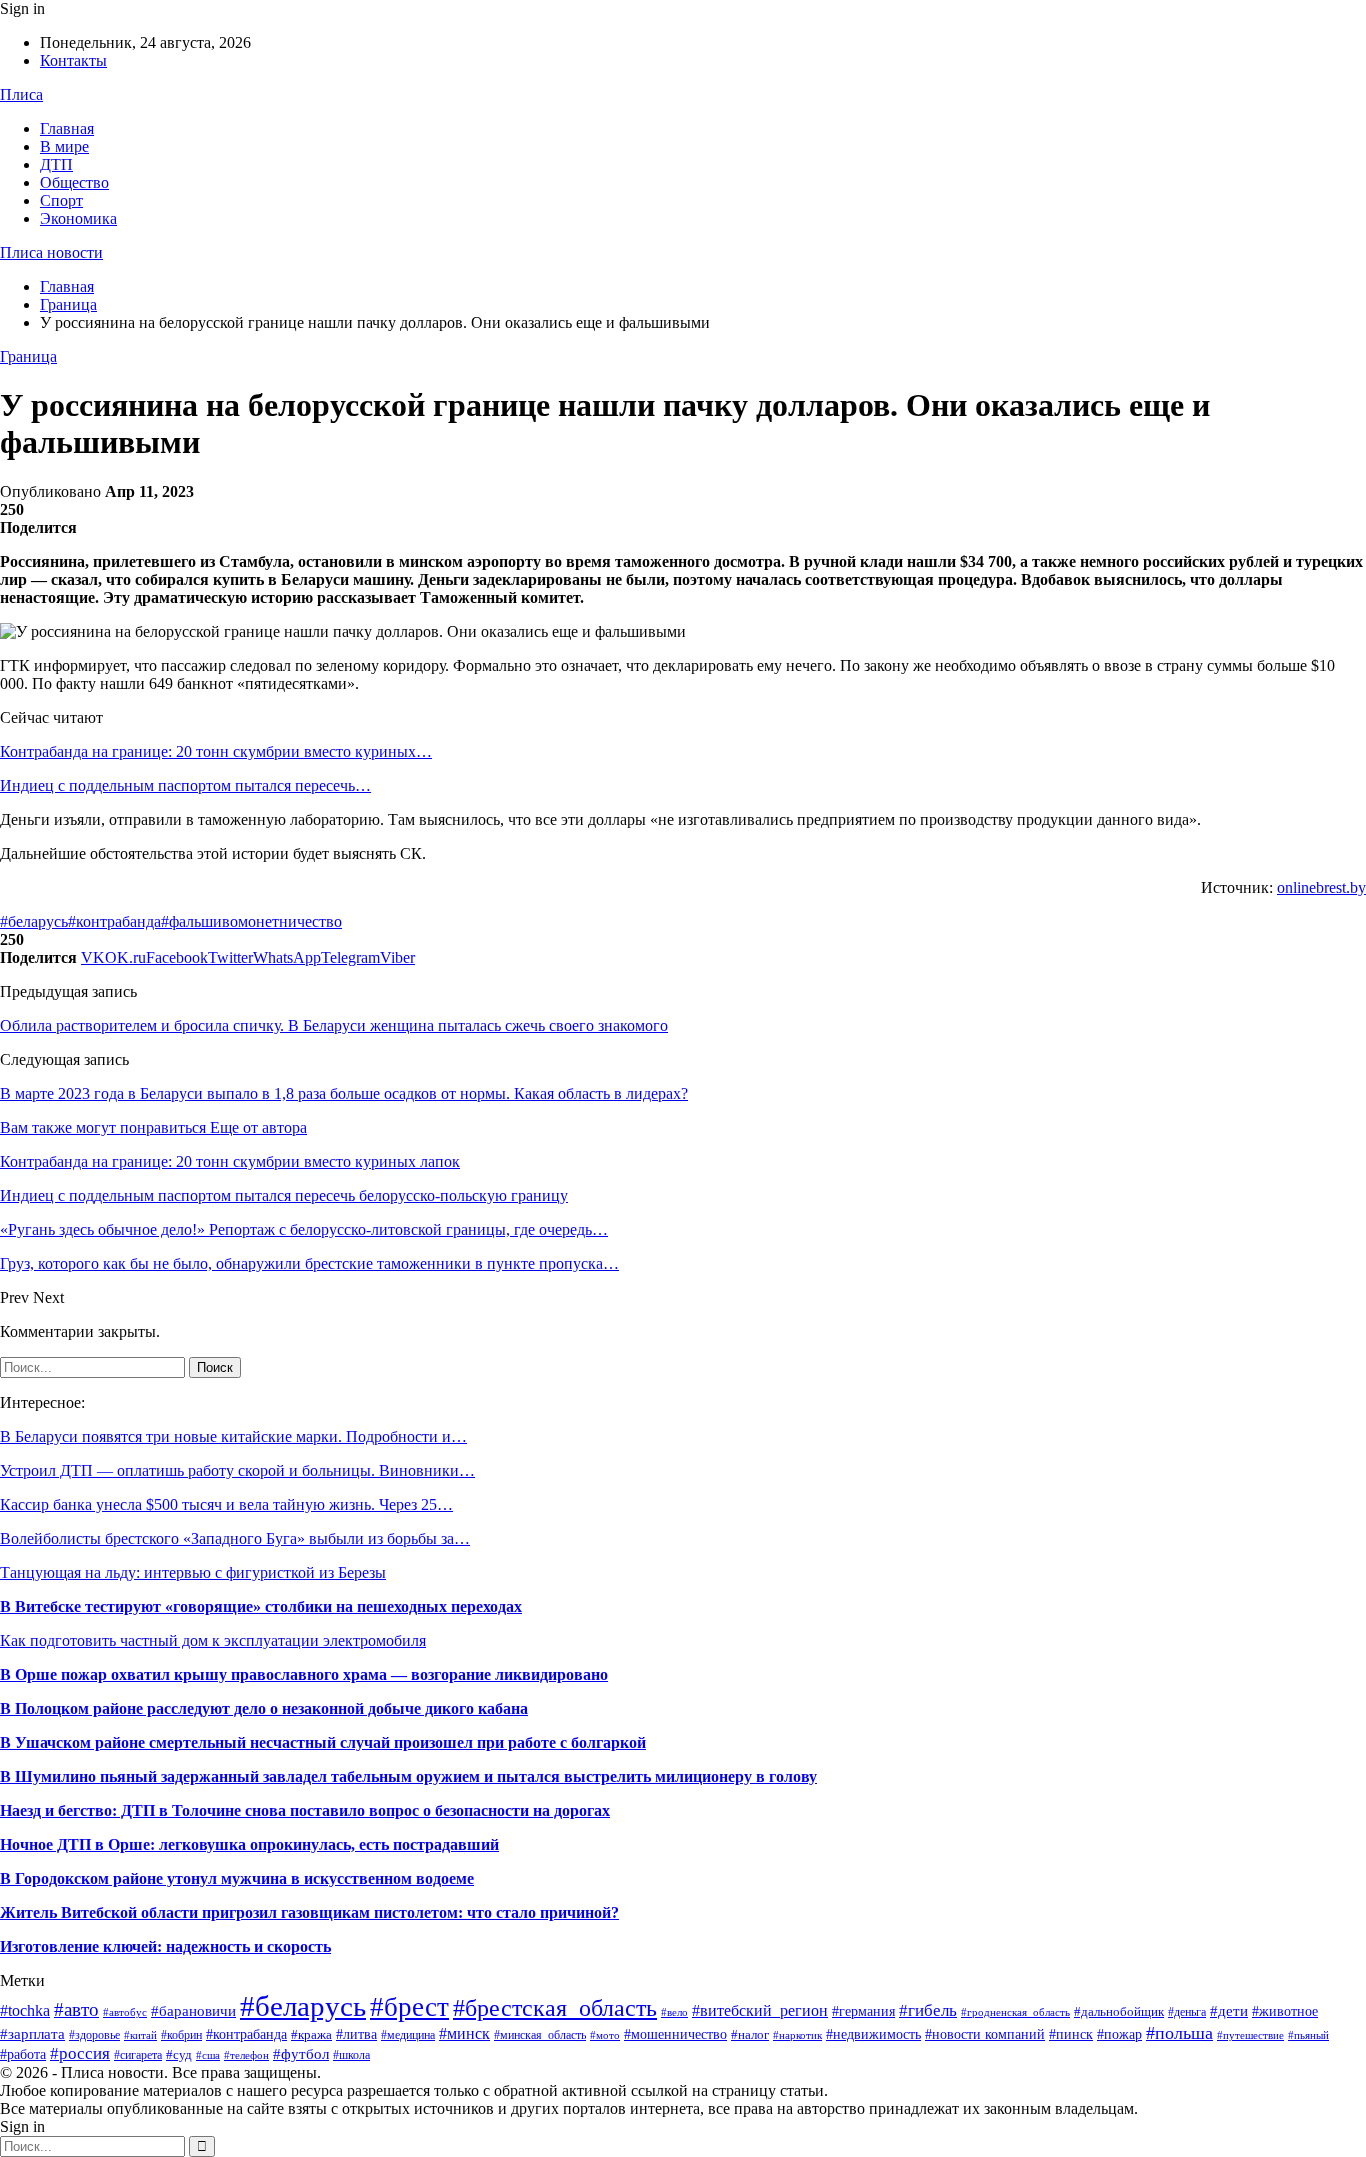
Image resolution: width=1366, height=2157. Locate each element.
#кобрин (181, 2035)
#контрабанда (114, 921)
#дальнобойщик (1119, 2011)
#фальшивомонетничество (251, 921)
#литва (356, 2034)
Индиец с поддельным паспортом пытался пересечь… (185, 785)
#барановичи (193, 2011)
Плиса (21, 94)
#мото (605, 2035)
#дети (1229, 2011)
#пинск (1071, 2034)
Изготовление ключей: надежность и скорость (165, 1946)
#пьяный (1308, 2035)
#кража (311, 2034)
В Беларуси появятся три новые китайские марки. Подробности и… (233, 1436)
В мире (64, 146)
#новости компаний (985, 2034)
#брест (409, 2007)
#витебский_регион (760, 2010)
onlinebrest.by (1321, 887)
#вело (674, 2012)
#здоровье (94, 2035)
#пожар (1119, 2034)
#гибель (928, 2010)
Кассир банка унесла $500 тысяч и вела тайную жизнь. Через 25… (226, 1504)
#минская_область (540, 2035)
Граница (28, 356)
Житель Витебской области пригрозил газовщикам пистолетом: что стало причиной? (309, 1912)
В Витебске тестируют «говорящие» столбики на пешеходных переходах (261, 1606)
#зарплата (32, 2033)
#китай (140, 2035)
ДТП (56, 164)
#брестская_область (555, 2007)
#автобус (125, 2012)
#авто (76, 2009)
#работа (23, 2054)
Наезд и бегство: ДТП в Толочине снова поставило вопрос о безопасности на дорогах (305, 1810)
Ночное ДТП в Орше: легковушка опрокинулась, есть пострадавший (249, 1844)
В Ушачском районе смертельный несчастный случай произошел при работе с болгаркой (323, 1742)
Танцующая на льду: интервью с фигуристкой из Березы (193, 1572)
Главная (67, 128)
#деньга (1187, 2012)
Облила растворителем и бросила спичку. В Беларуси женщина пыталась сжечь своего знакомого (334, 1025)
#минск (464, 2033)
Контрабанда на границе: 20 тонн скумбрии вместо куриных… (216, 751)
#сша (208, 2055)
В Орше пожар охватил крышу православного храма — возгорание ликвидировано (304, 1674)
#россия (80, 2053)
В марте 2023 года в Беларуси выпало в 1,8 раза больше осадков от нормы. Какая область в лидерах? (344, 1093)
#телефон (246, 2055)
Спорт (61, 200)
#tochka (25, 2010)
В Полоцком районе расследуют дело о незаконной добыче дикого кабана (264, 1708)
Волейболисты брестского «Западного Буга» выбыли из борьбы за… (235, 1538)
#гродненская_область (1015, 2012)
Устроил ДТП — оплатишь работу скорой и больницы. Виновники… (237, 1470)
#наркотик (797, 2035)
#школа (351, 2055)
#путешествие (1250, 2035)
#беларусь (34, 921)
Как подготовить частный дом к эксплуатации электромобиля (213, 1640)
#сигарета (138, 2055)
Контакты (73, 60)
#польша (1179, 2033)
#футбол (301, 2054)
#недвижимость (873, 2034)
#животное (1285, 2011)
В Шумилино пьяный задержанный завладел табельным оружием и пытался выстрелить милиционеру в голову (408, 1776)
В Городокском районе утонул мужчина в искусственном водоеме (237, 1878)
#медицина (408, 2035)
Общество (74, 182)
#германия (863, 2011)
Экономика (78, 218)
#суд (179, 2054)
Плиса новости (51, 252)
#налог (750, 2034)
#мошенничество (675, 2034)
